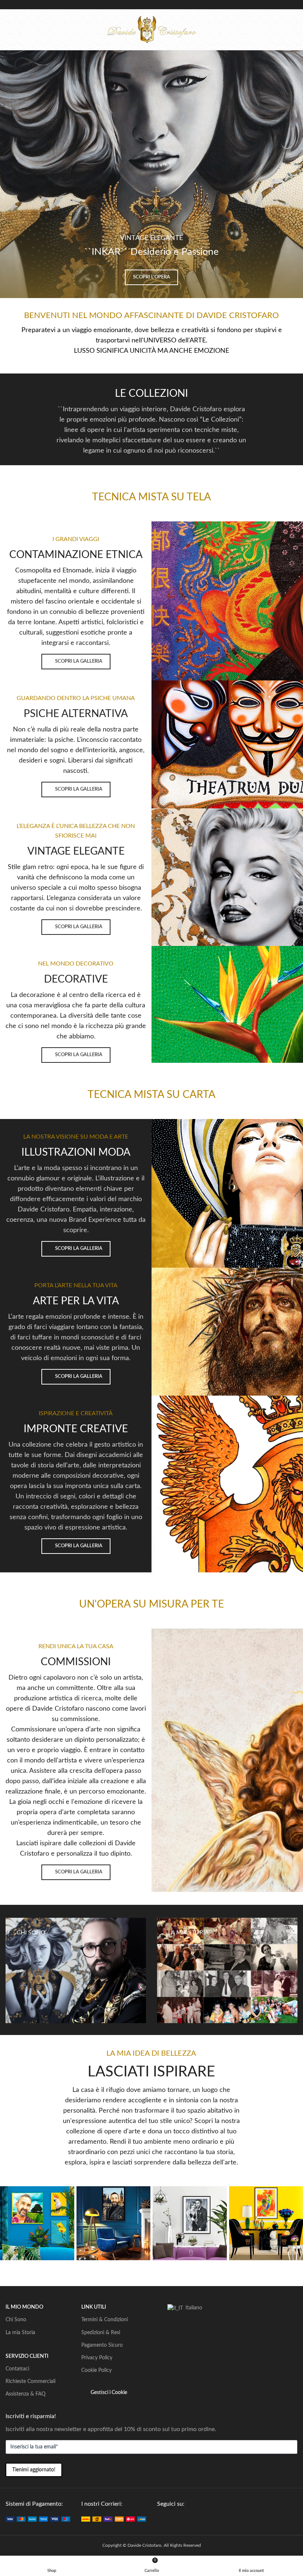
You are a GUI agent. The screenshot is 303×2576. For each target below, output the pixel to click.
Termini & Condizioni (105, 2320)
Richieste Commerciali (30, 2381)
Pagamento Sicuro (102, 2345)
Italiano (193, 2308)
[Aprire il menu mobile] (8, 30)
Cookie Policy (96, 2370)
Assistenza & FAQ (25, 2394)
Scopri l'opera (151, 277)
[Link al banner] (76, 1970)
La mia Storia (20, 2333)
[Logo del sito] (151, 29)
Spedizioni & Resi (101, 2333)
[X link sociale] (170, 2519)
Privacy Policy (97, 2358)
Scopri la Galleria (79, 661)
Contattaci (17, 2369)
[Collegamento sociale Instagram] (178, 2519)
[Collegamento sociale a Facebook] (161, 2519)
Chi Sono (16, 2320)
